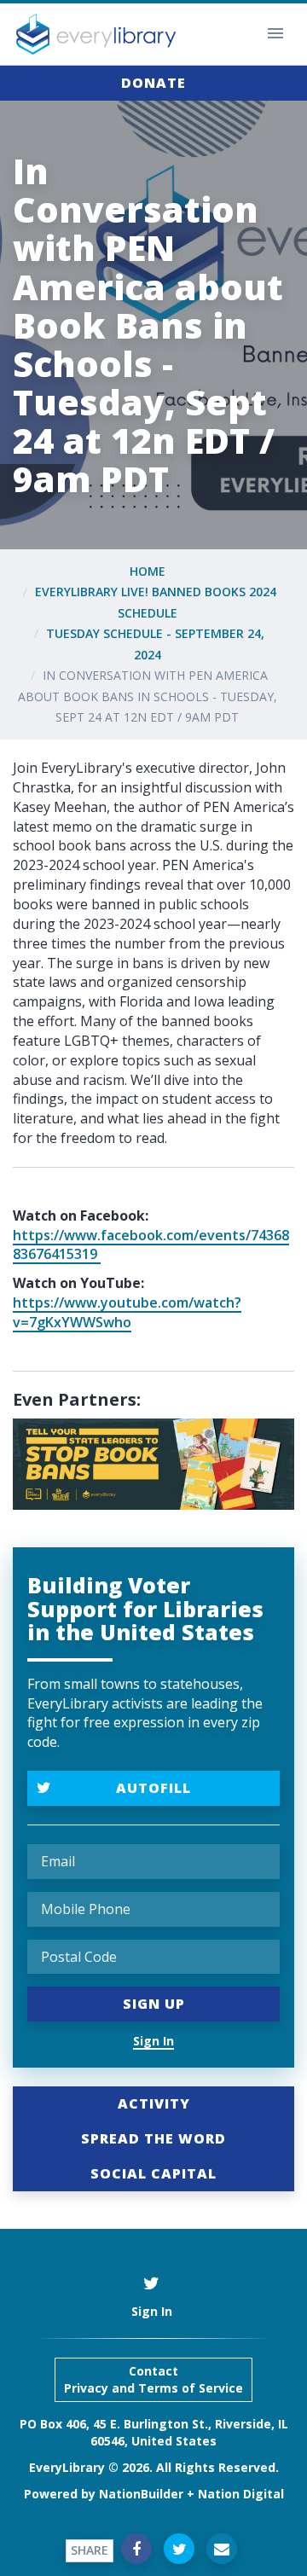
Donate (153, 83)
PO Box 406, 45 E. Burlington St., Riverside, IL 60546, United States (154, 2432)
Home (148, 571)
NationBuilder (141, 2494)
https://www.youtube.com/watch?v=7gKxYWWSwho (127, 1312)
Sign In (153, 2041)
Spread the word (153, 2138)
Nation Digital (241, 2494)
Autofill (153, 1788)
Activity (154, 2103)
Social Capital (153, 2173)
